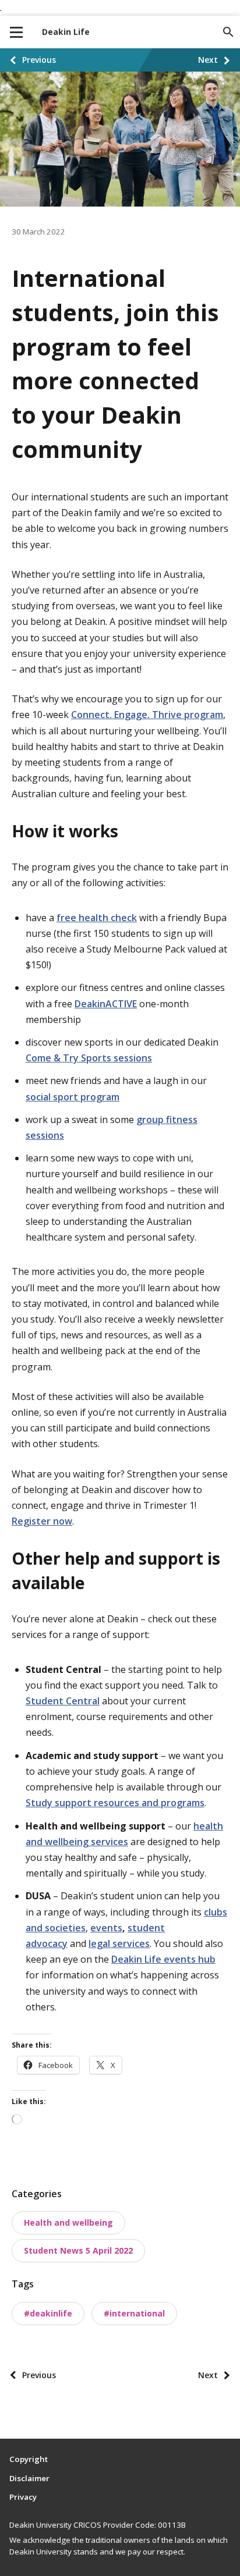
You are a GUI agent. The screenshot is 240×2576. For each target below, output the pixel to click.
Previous (39, 60)
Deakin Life (66, 32)
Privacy (23, 2497)
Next (208, 60)
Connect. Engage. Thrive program (147, 715)
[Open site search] (228, 32)
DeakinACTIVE (106, 1004)
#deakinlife (48, 2313)
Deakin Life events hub (163, 1959)
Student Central (63, 1701)
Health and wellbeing (68, 2223)
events (106, 1928)
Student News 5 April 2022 (78, 2250)
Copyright (29, 2459)
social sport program (73, 1097)
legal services (119, 1943)
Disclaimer (29, 2478)
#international (134, 2313)
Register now (42, 1521)
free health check (97, 918)
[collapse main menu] (16, 32)
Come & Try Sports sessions (89, 1058)
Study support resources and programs (115, 1803)
